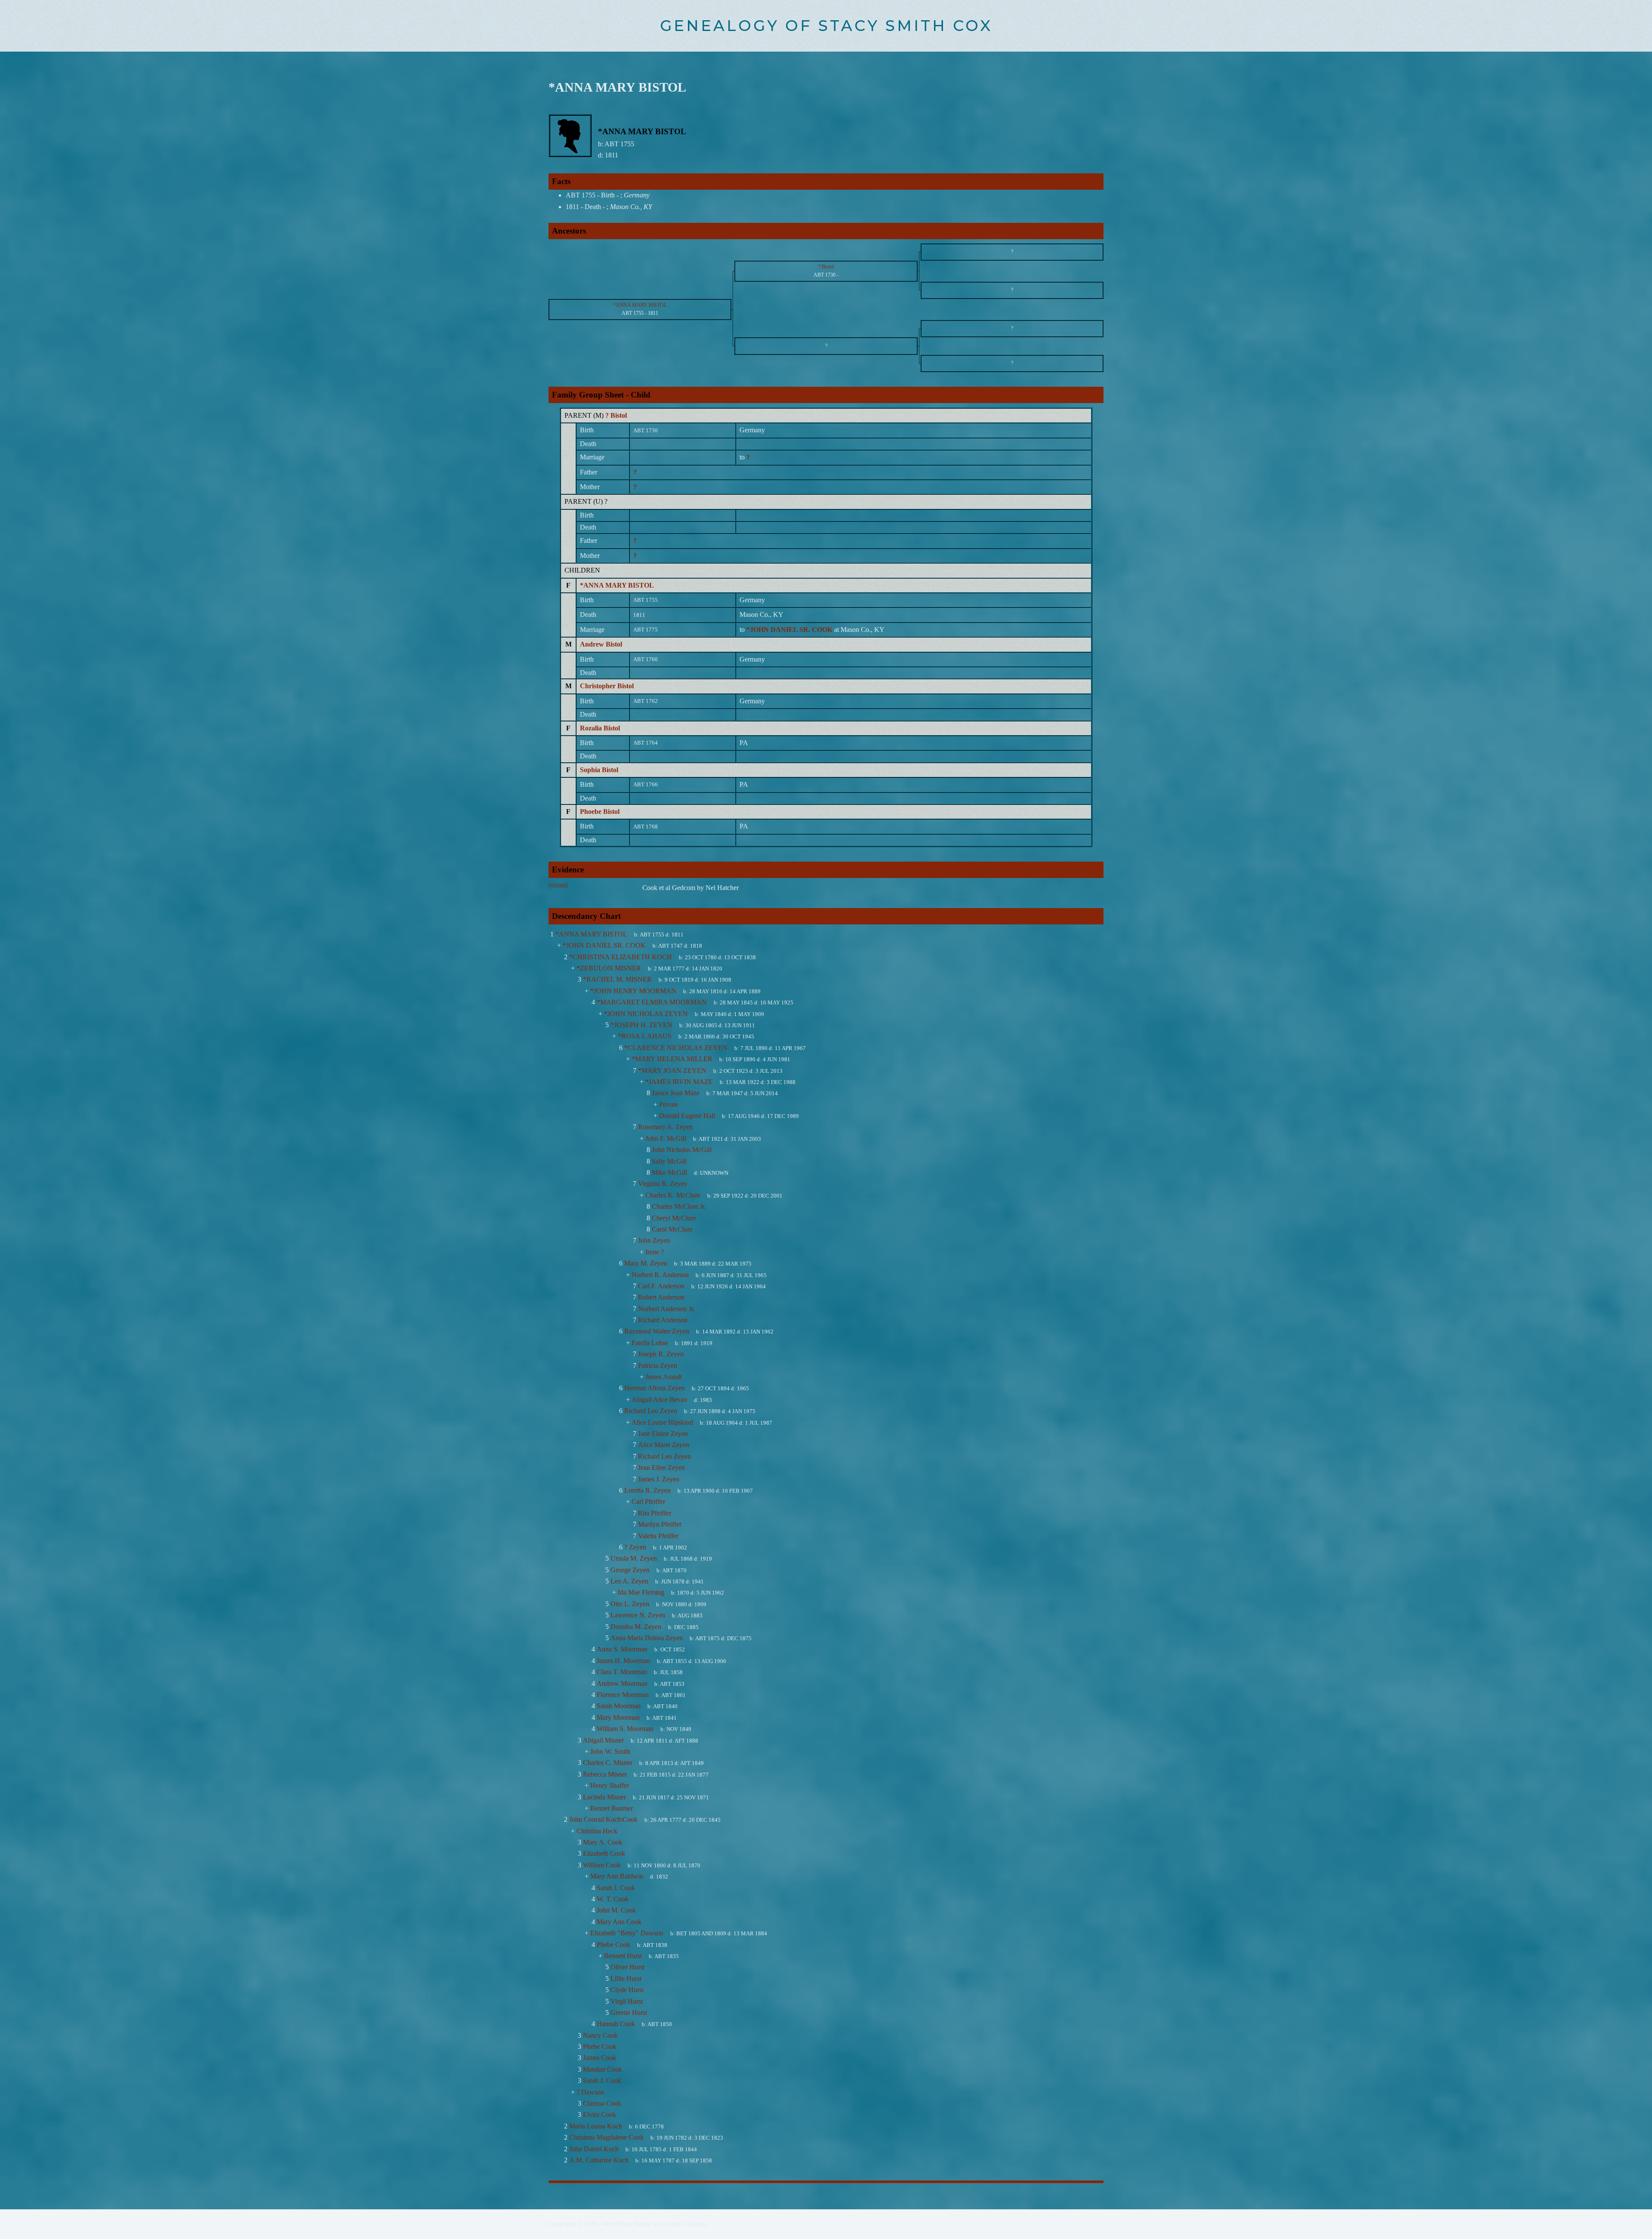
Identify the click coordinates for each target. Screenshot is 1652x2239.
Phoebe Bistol (600, 812)
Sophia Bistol (599, 770)
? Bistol (616, 415)
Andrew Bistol (601, 644)
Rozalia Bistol (600, 728)
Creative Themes (685, 2224)
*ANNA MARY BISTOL (617, 585)
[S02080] (558, 886)
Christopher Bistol (607, 686)
